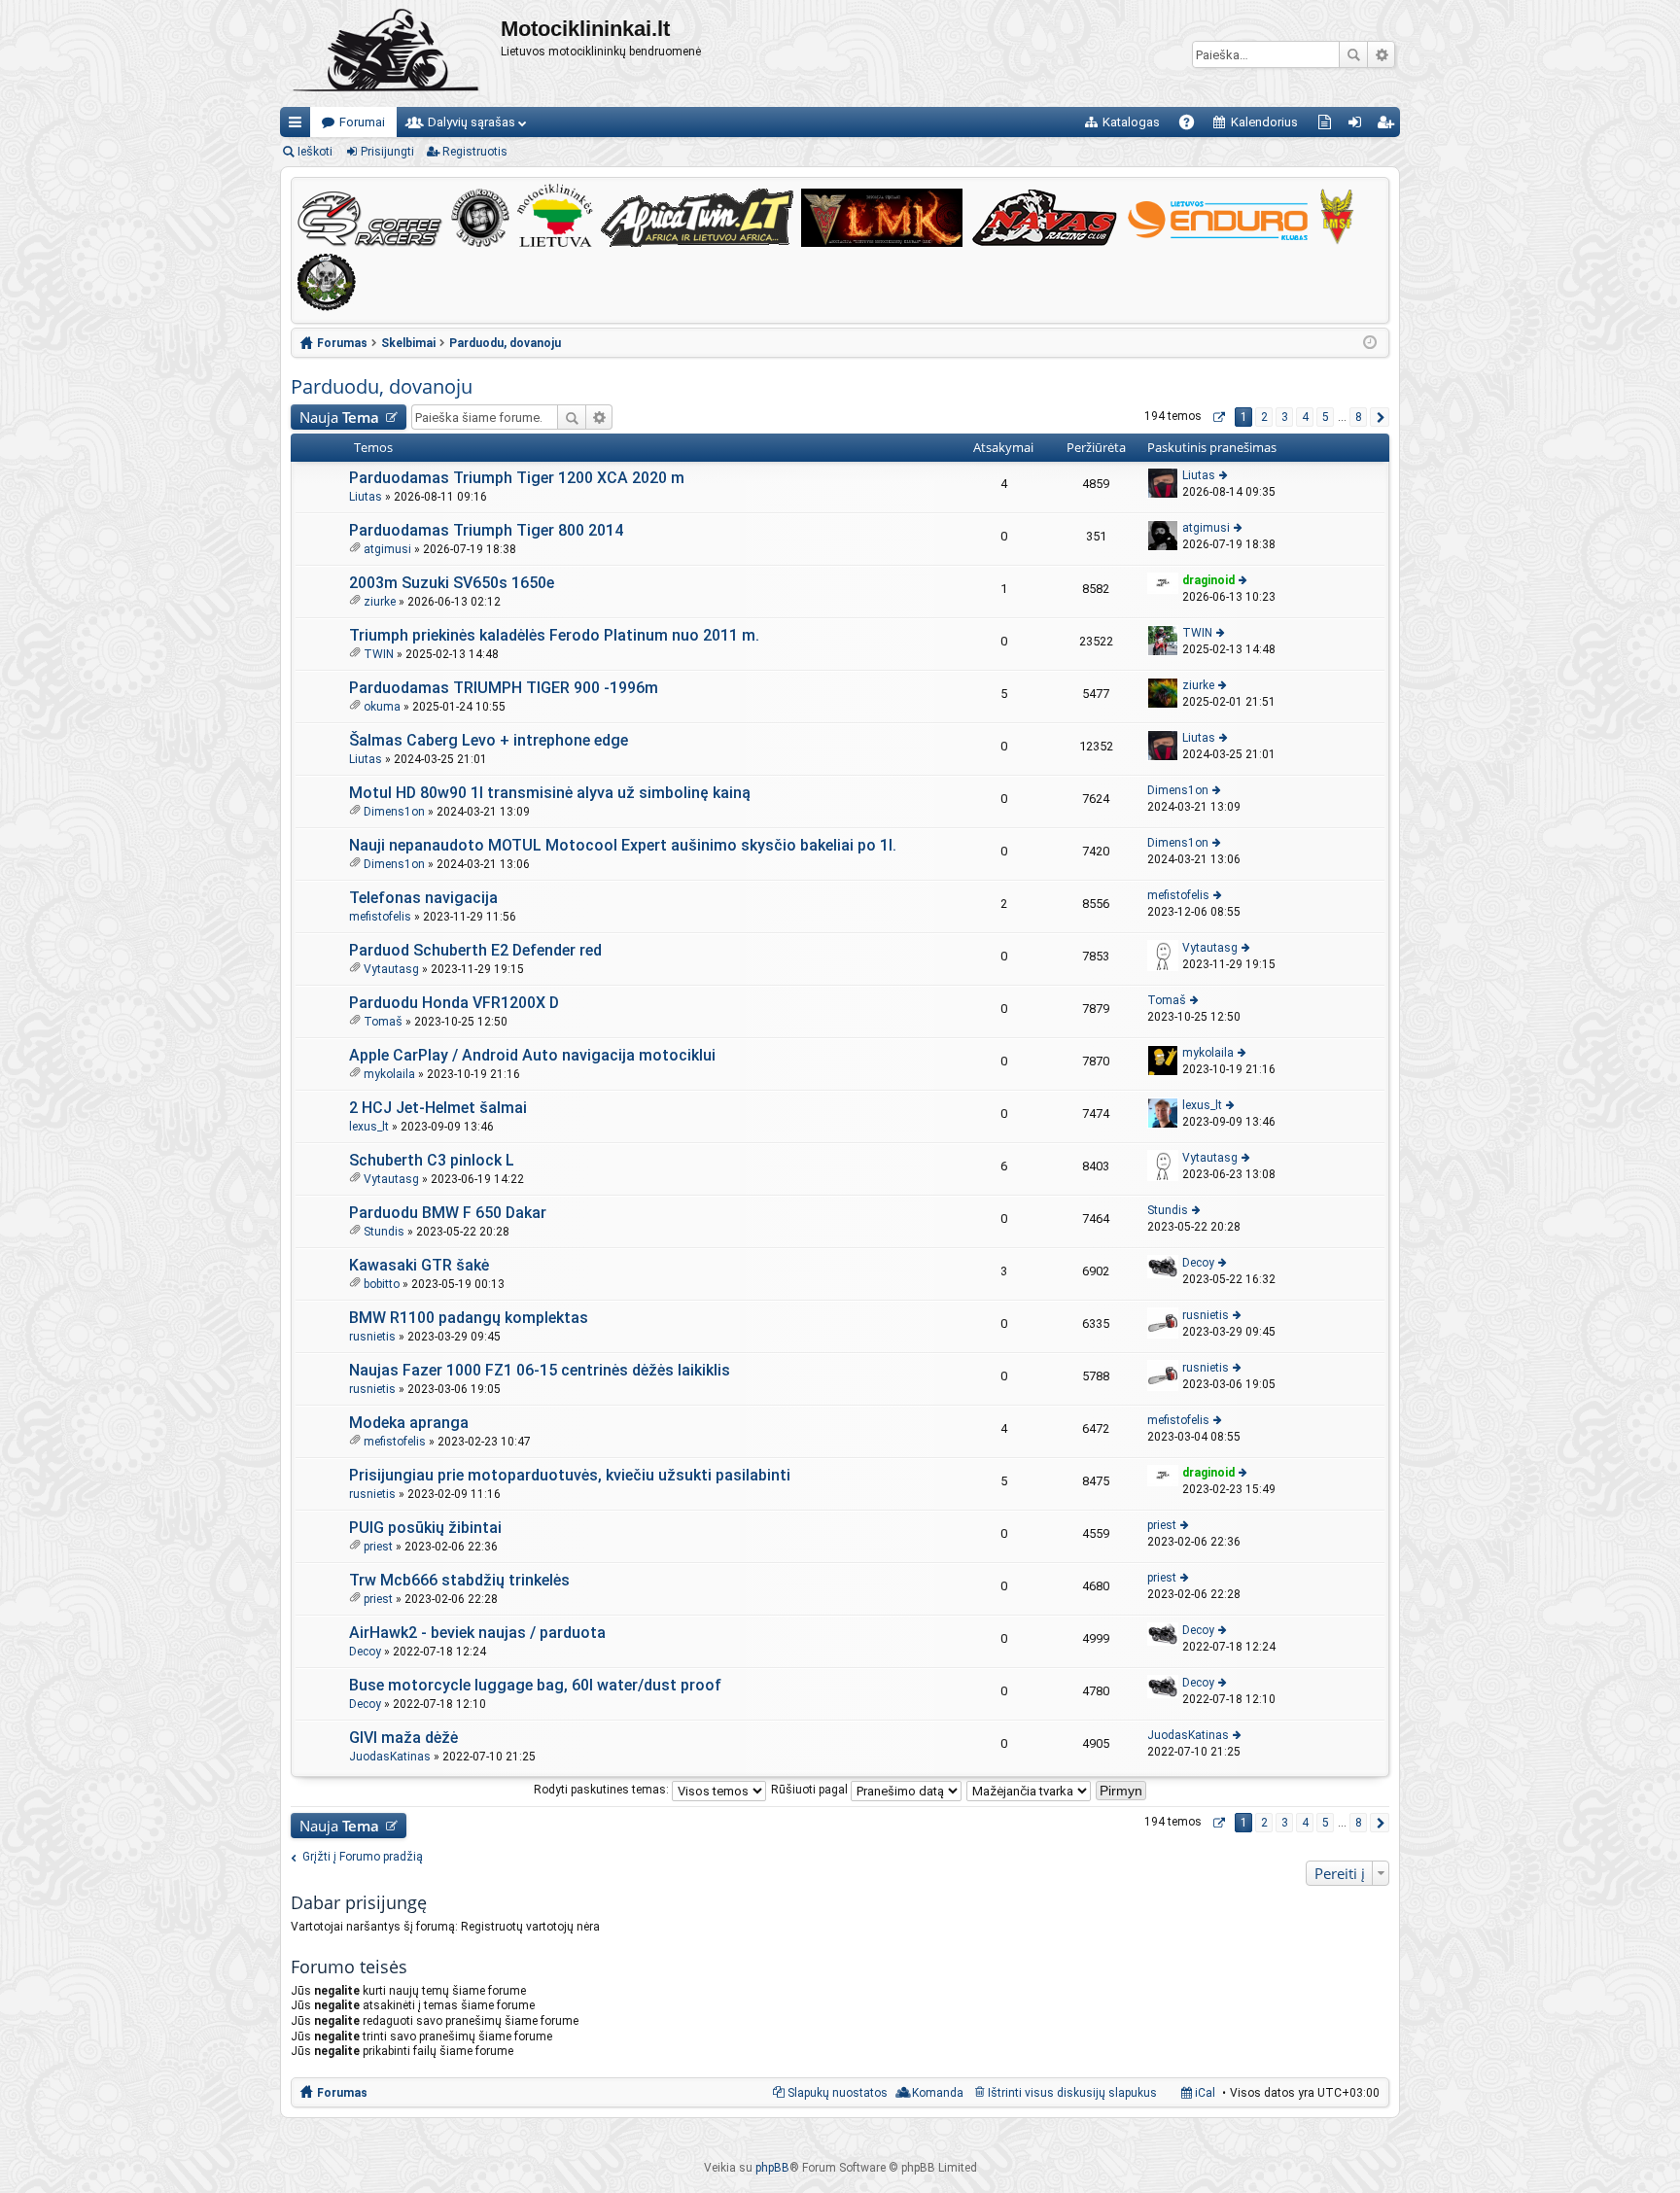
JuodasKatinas (390, 1757)
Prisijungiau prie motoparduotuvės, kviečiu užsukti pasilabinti (570, 1475)
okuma (382, 707)
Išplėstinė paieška (1381, 54)
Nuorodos (299, 126)
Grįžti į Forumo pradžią (363, 1857)
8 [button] (1359, 417)
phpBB (772, 2168)
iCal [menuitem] (1204, 2093)
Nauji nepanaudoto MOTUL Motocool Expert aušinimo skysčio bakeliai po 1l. (623, 845)
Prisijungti (387, 152)
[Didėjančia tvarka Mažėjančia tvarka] (1030, 1790)
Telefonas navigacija (423, 898)
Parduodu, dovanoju (382, 386)
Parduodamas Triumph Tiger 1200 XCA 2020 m (517, 478)
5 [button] (1326, 417)
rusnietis (372, 1337)
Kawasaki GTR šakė (419, 1265)
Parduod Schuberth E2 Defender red (475, 950)
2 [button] (1264, 417)
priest (378, 1547)
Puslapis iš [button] (1218, 417)
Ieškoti (1353, 54)
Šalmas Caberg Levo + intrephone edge (489, 740)
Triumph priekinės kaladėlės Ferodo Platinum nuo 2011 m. (554, 635)
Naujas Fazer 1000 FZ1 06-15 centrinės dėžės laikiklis (540, 1370)
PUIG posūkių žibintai (425, 1528)
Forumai (362, 122)
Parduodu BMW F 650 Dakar (448, 1213)
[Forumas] (390, 53)
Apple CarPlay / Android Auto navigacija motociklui (532, 1055)
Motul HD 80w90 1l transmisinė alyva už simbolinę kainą (550, 793)
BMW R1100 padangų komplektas (469, 1318)
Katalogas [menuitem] (1131, 122)
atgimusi (387, 549)
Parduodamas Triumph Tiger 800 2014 (486, 530)
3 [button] (1285, 417)
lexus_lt (369, 1127)
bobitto (382, 1284)
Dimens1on (394, 812)
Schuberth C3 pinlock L (432, 1160)
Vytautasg (391, 969)
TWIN (379, 654)
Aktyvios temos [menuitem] (1329, 126)
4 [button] (1305, 417)
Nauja (339, 417)
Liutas (366, 497)
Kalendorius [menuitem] (1264, 122)
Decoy (1198, 1263)
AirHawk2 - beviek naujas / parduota (477, 1633)
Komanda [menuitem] (938, 2093)
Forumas (342, 2093)
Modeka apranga (409, 1423)
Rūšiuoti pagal (811, 1790)
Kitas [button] (1380, 417)
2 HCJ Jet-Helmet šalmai (438, 1108)
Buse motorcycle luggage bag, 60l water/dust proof (535, 1685)
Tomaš (383, 1022)
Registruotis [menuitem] (1389, 126)
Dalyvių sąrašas (472, 122)
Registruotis (475, 152)
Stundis (384, 1232)
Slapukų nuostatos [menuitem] (838, 2093)
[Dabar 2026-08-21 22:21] (1370, 343)
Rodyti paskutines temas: (603, 1790)
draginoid (1208, 580)
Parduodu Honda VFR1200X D (454, 1003)
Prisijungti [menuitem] (1359, 126)
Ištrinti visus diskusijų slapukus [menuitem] (1072, 2093)
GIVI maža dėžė (403, 1738)
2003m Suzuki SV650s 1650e (452, 583)
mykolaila (389, 1074)
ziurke (380, 602)
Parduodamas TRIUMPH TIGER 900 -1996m (504, 688)
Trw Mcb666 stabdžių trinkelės (459, 1580)
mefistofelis (380, 917)
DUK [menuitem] (1193, 126)
